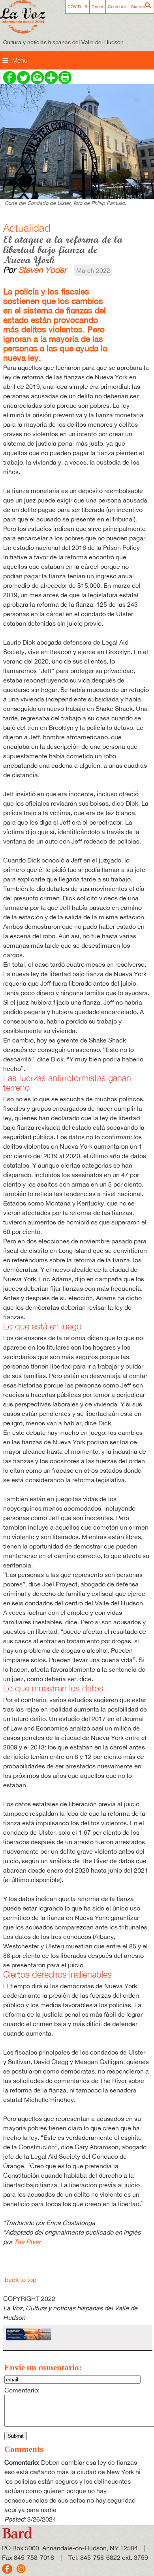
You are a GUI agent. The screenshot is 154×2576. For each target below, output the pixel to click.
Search (138, 7)
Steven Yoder (42, 270)
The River (27, 2242)
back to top (21, 2280)
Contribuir (117, 7)
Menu (20, 60)
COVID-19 (77, 7)
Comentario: (22, 2390)
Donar (98, 7)
